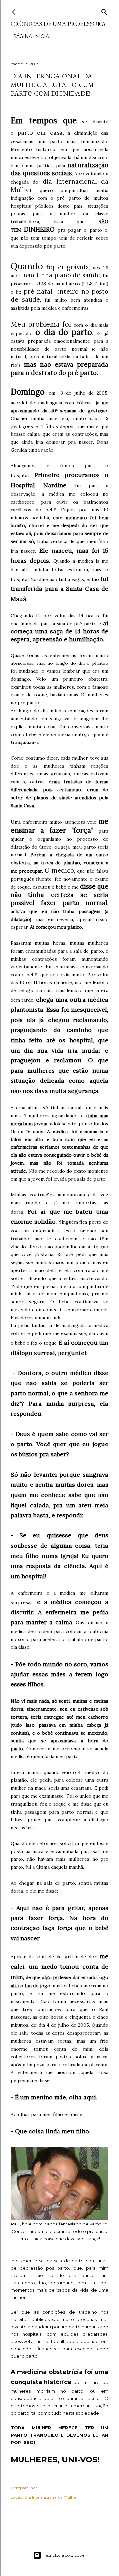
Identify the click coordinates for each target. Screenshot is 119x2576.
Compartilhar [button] (24, 2488)
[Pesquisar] (104, 10)
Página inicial (32, 36)
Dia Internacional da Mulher (51, 2497)
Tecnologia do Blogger (65, 2555)
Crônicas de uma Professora (58, 24)
